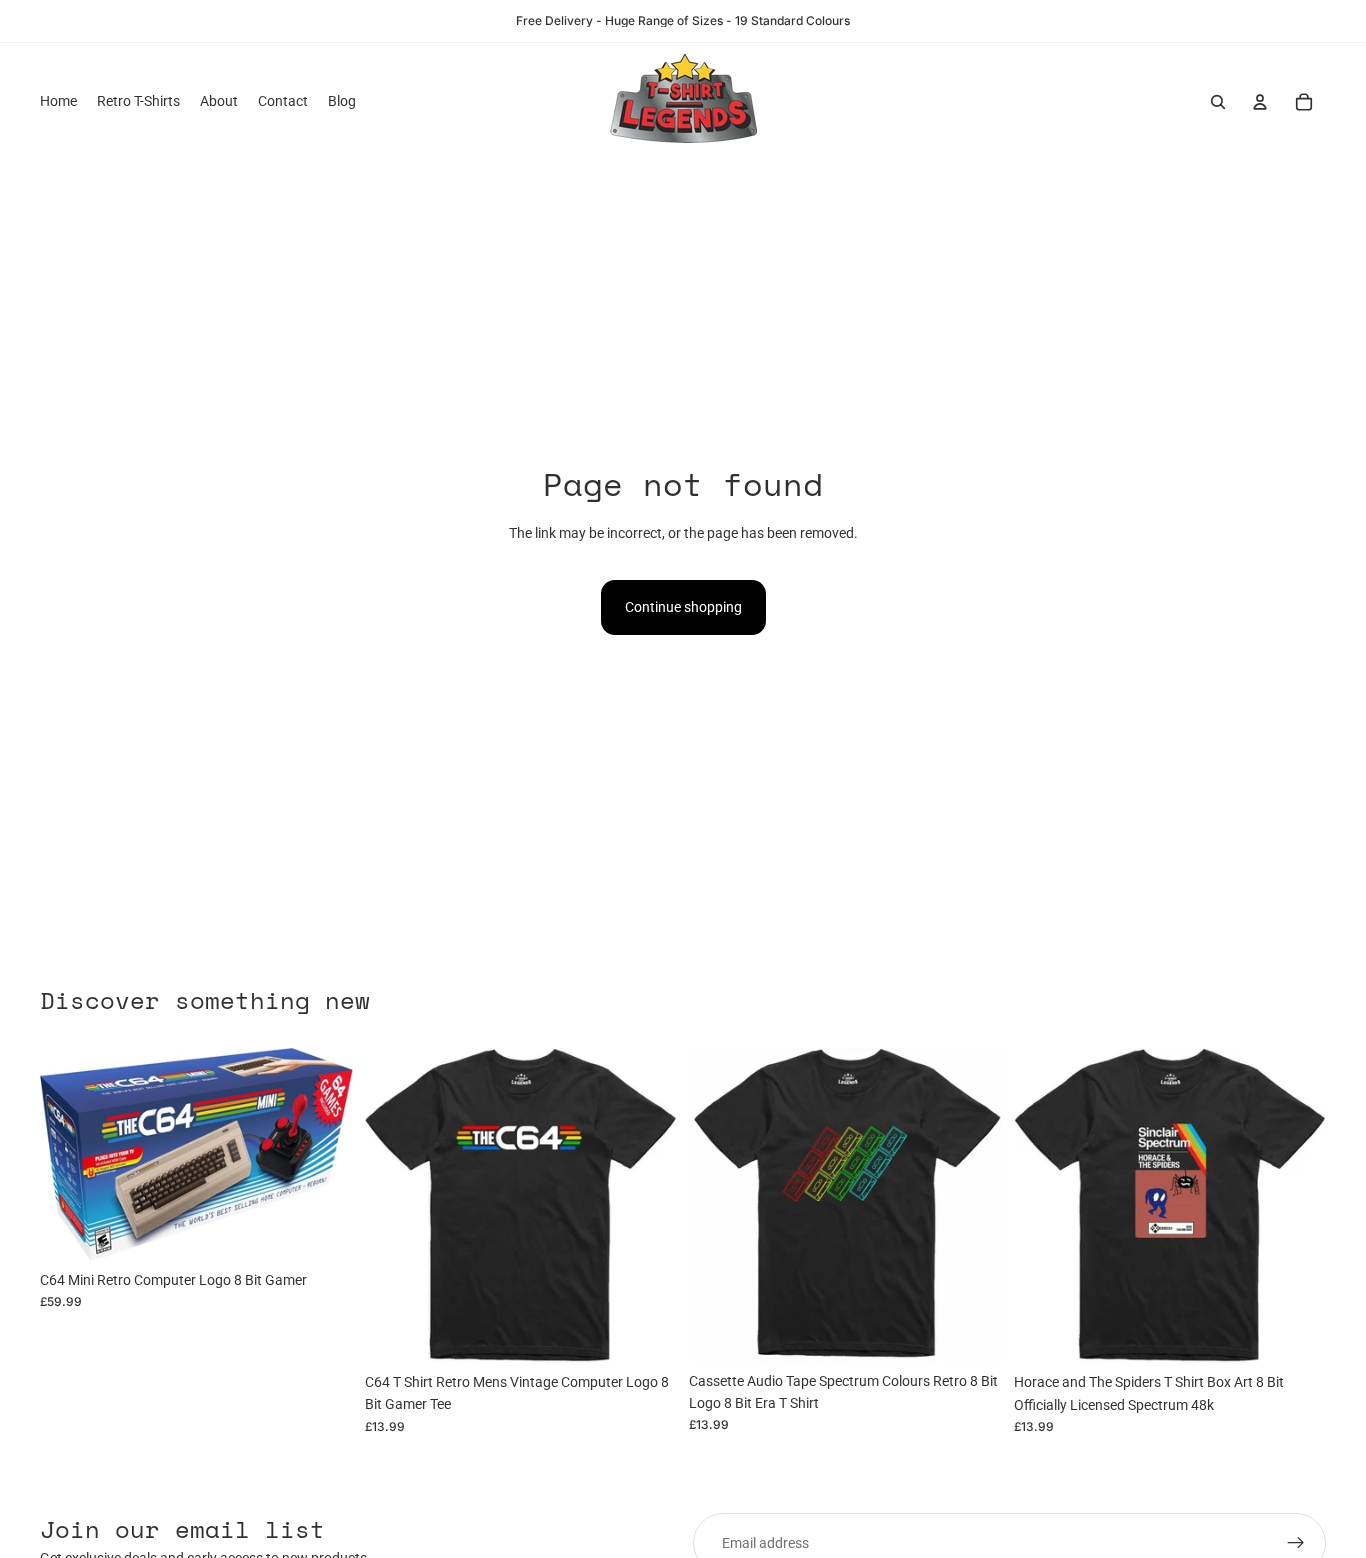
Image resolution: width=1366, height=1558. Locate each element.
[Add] (322, 1230)
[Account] (1260, 102)
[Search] (1218, 102)
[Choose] (646, 1332)
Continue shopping (683, 607)
